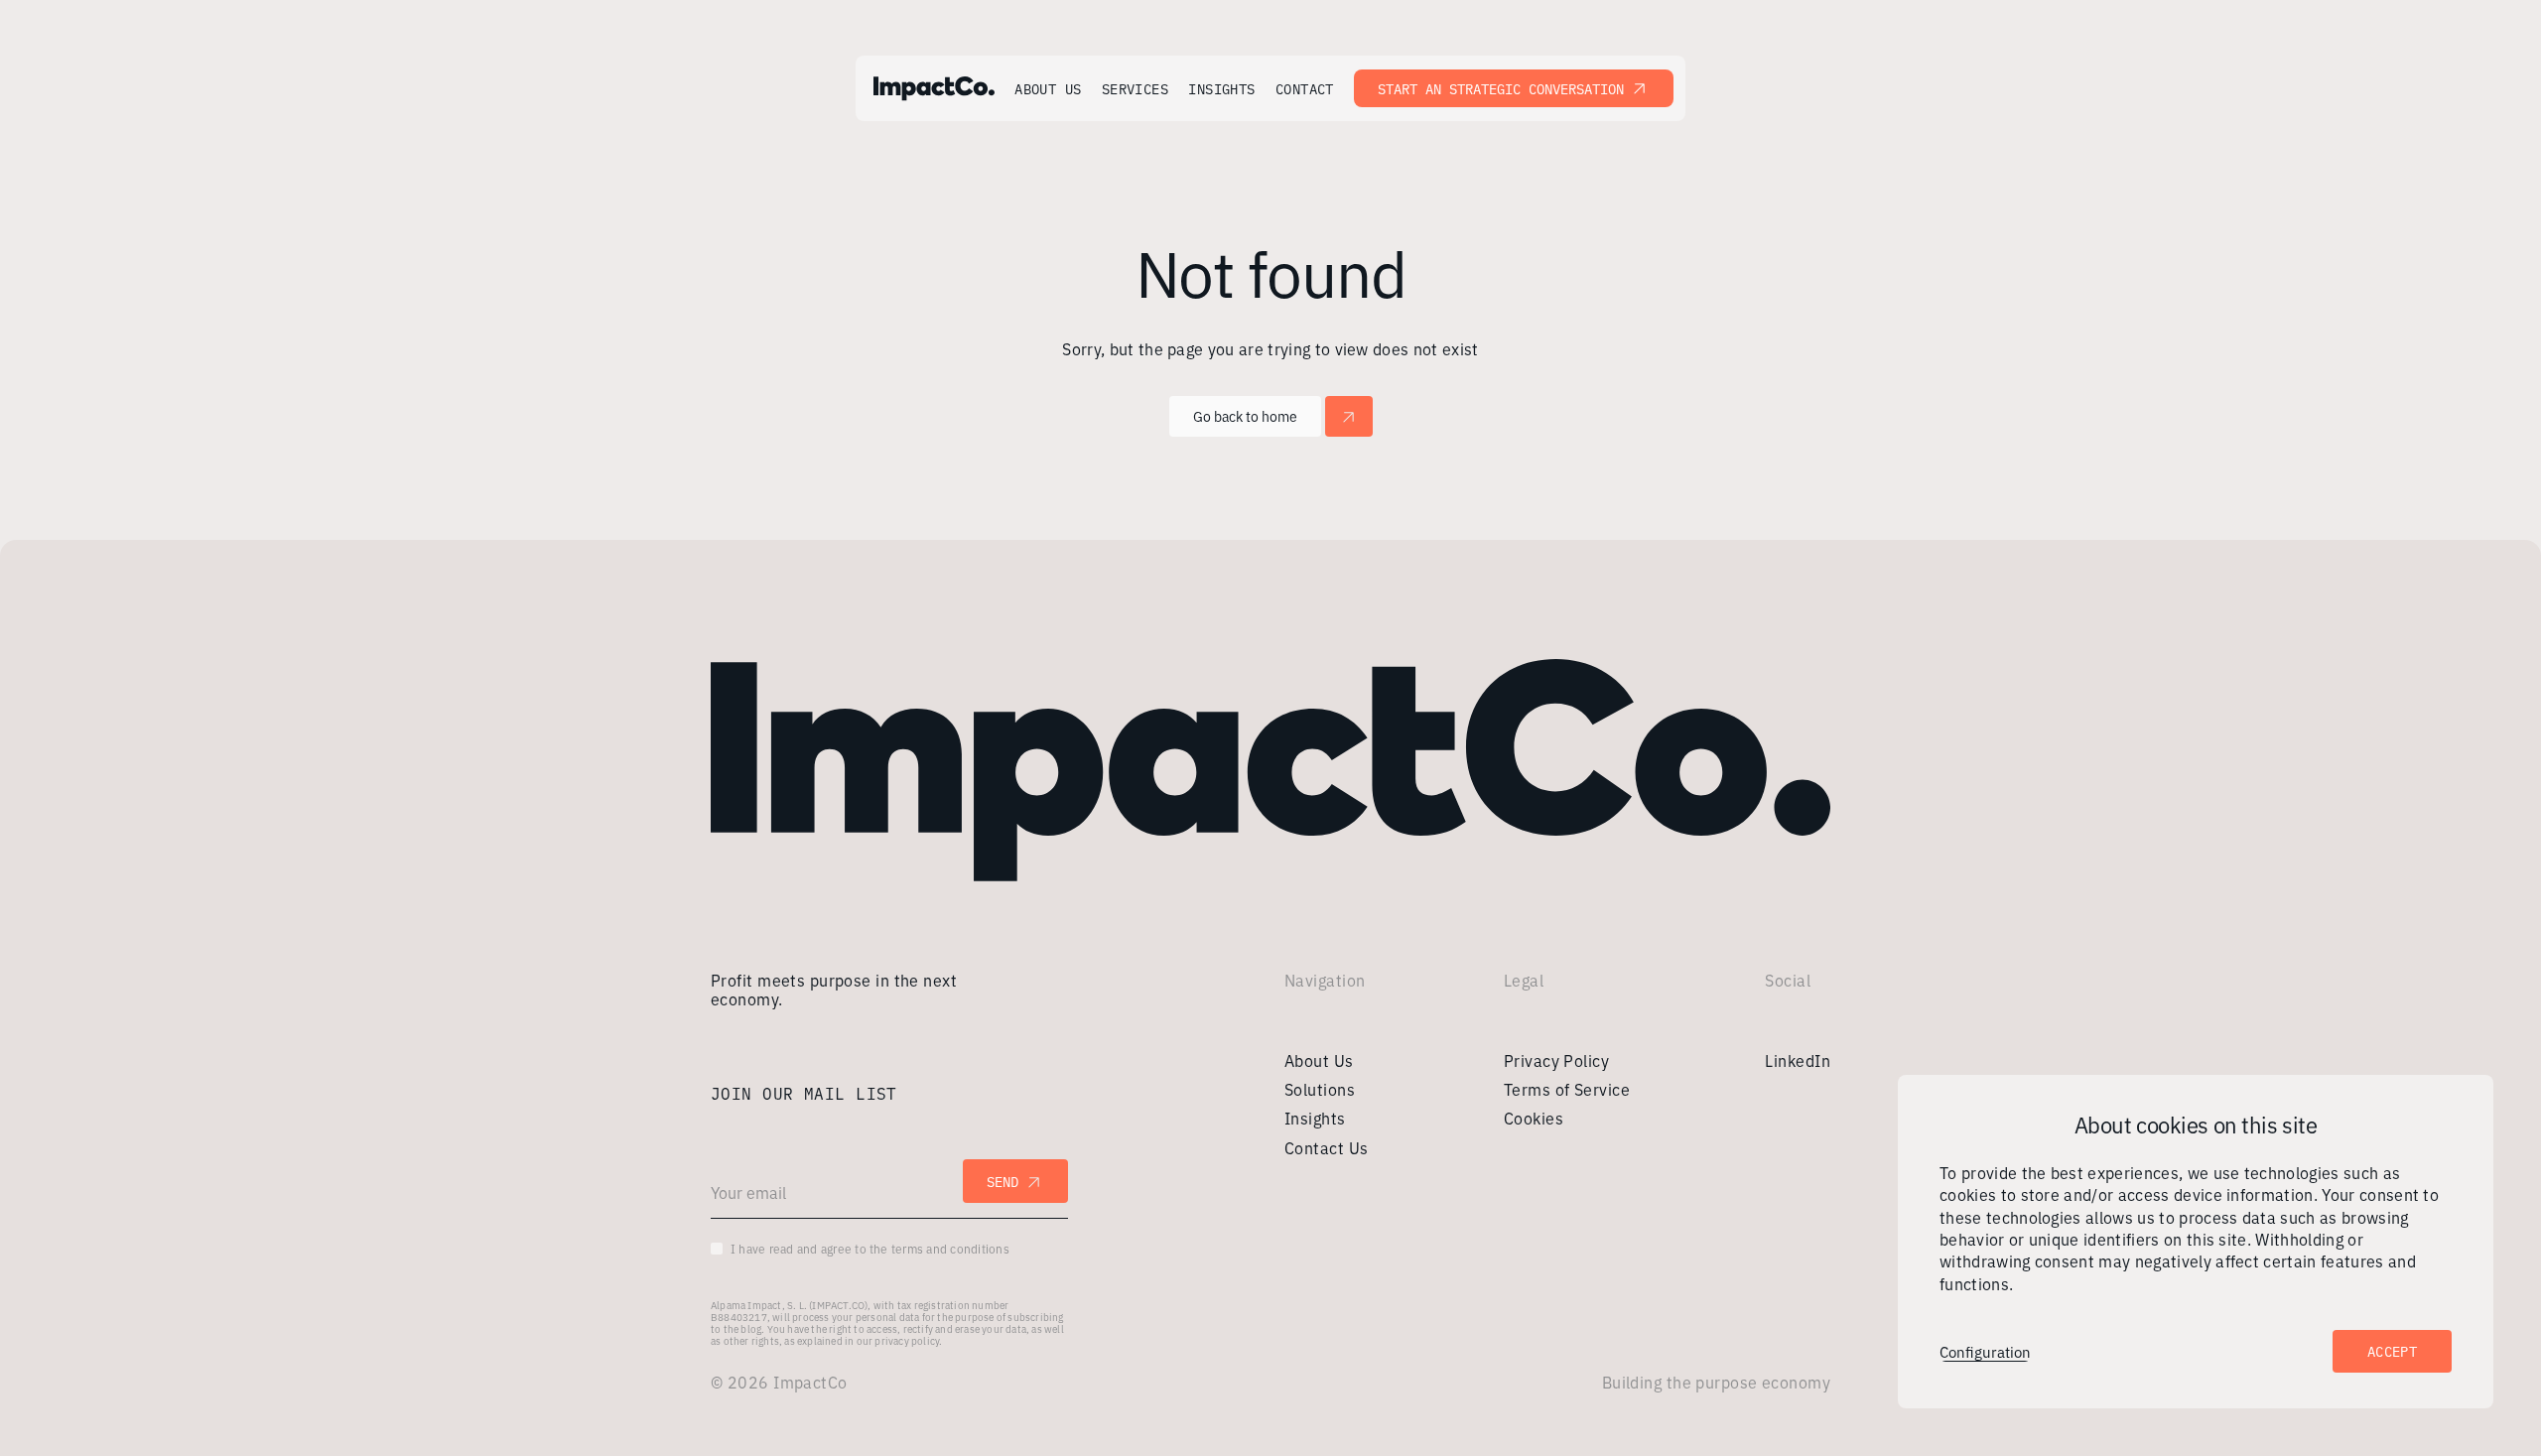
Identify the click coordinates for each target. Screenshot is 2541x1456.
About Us (1048, 89)
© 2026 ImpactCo (779, 1382)
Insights (1222, 89)
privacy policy (907, 1340)
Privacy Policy (1556, 1060)
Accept (2392, 1351)
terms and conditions (950, 1249)
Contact (1305, 89)
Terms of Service (1567, 1089)
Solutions (1320, 1089)
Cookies (1534, 1118)
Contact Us (1326, 1147)
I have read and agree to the (870, 1249)
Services (1136, 89)
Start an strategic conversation (1501, 88)
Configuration (1985, 1352)
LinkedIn (1798, 1060)
